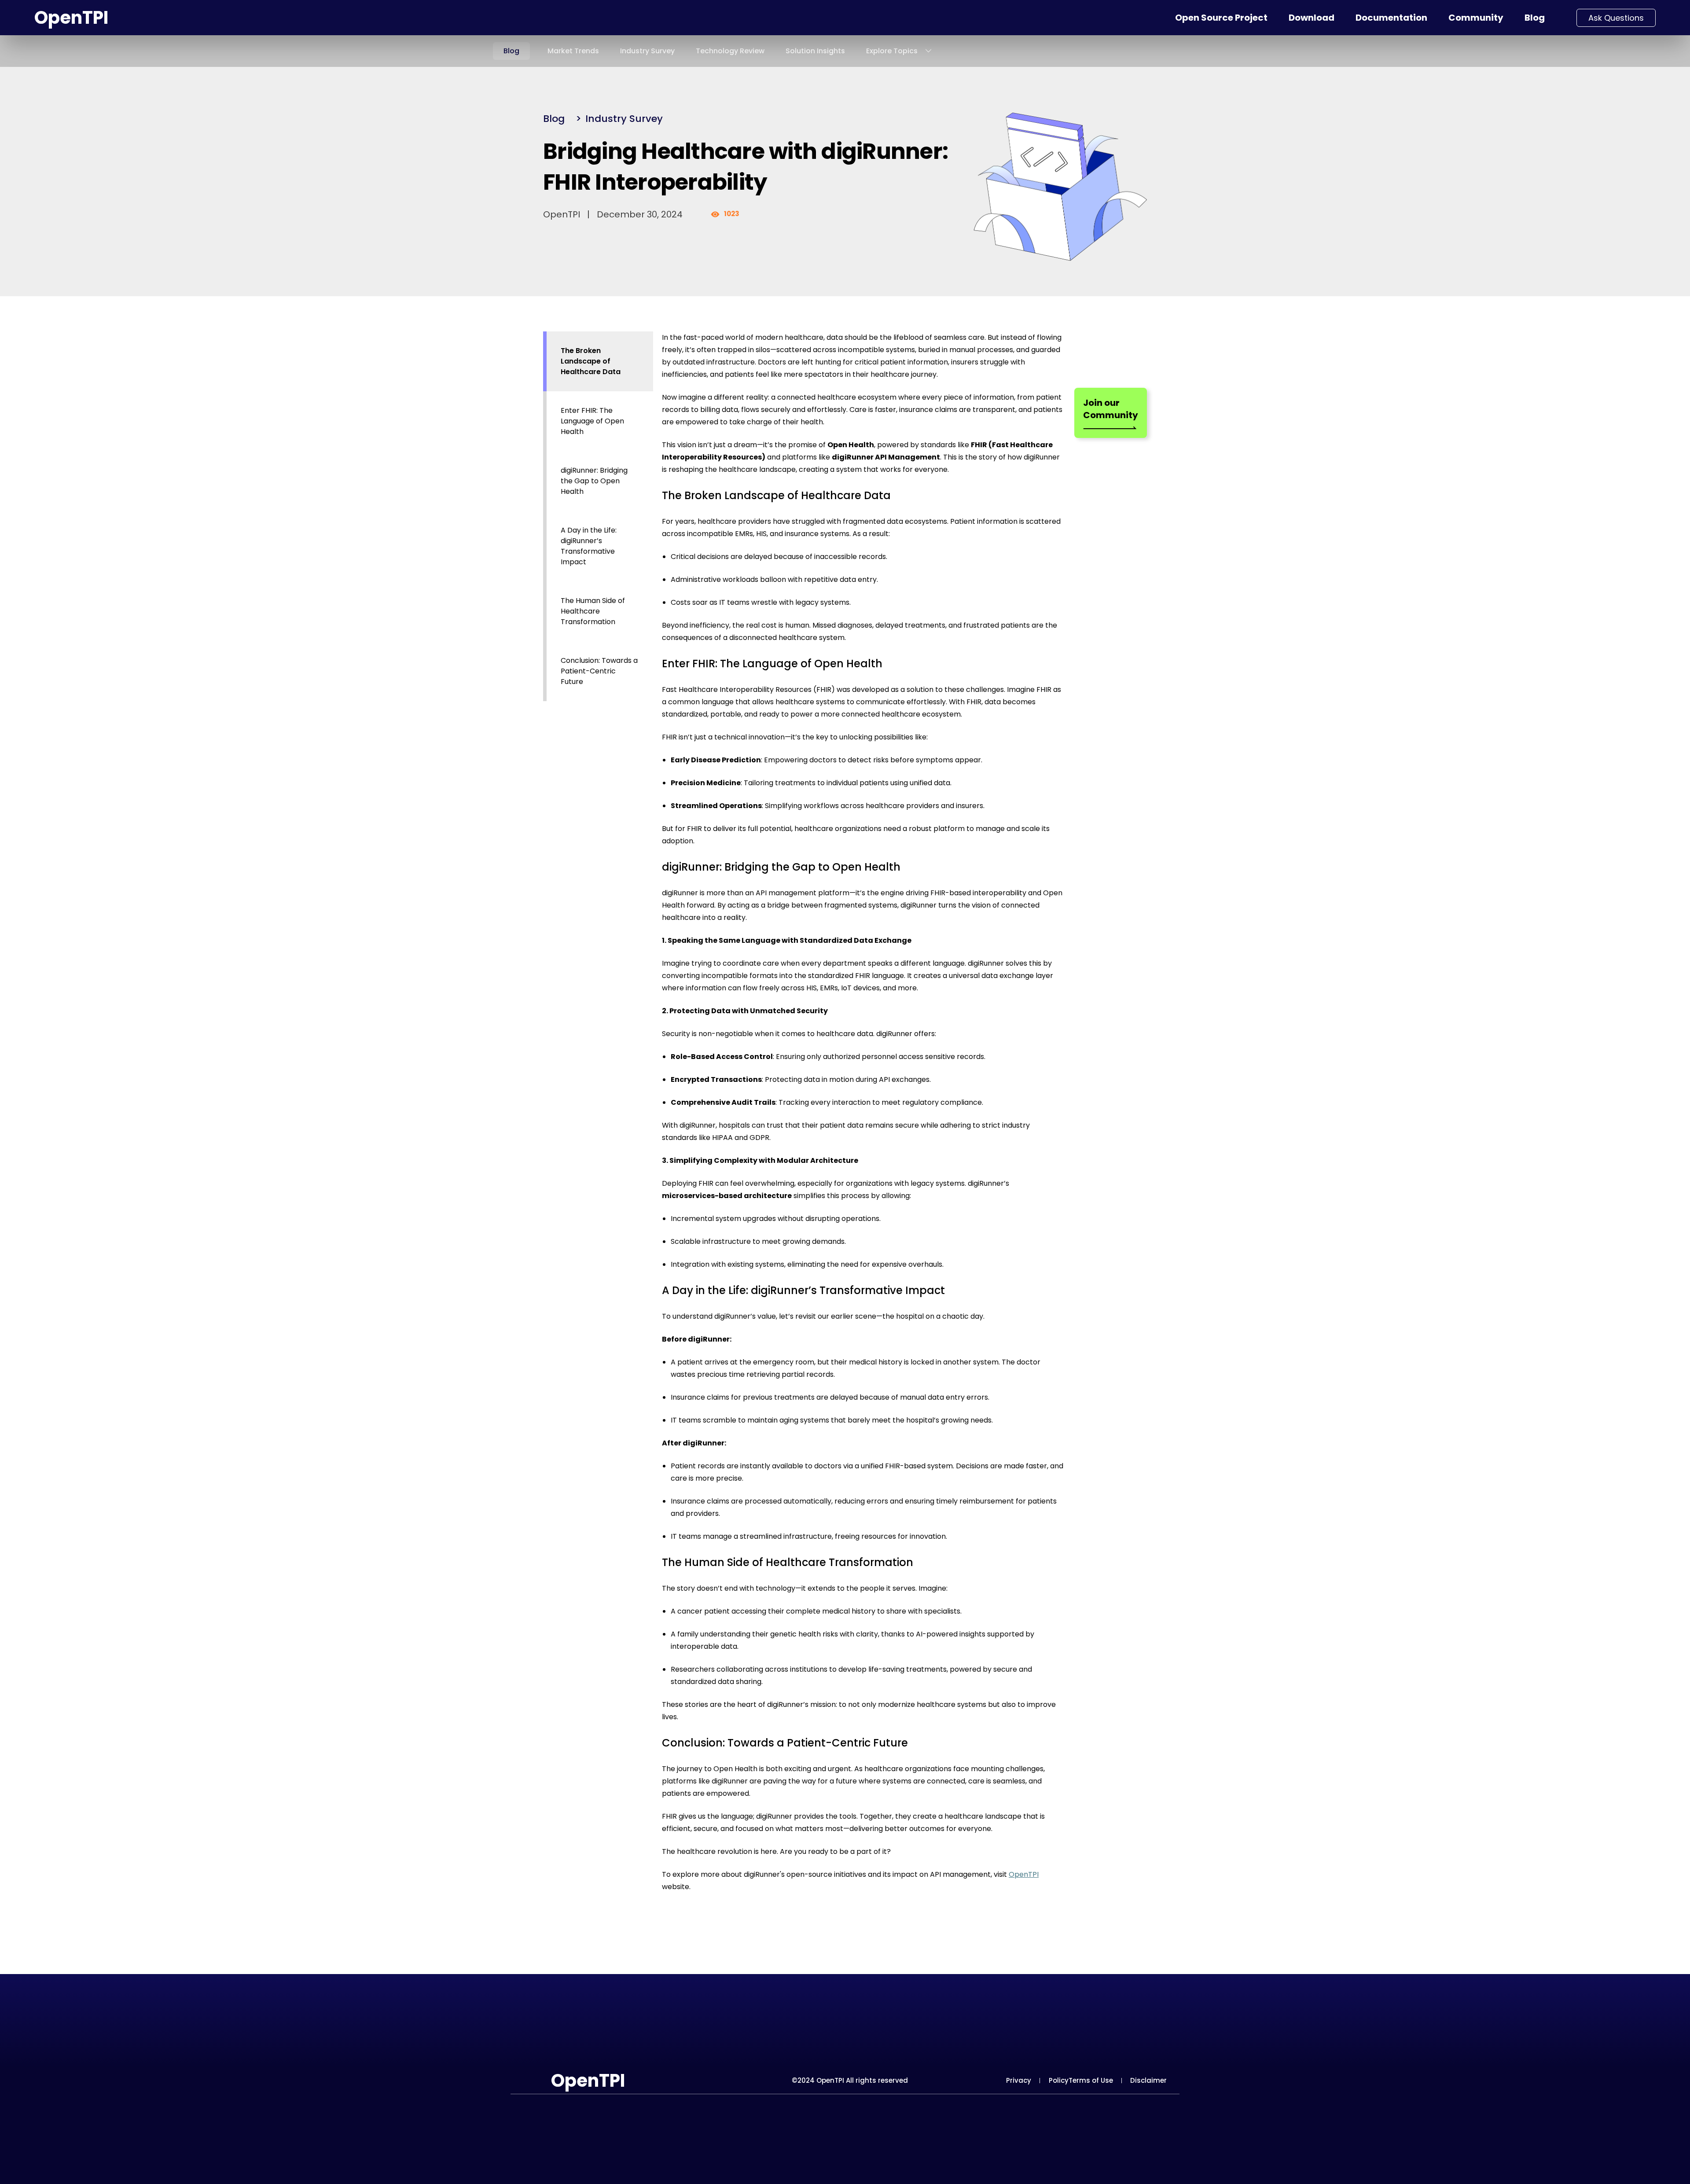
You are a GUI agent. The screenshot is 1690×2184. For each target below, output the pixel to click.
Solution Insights (815, 51)
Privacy (1019, 2080)
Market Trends (573, 51)
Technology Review (730, 51)
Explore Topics (892, 51)
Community (1476, 18)
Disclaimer (1148, 2080)
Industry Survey (647, 51)
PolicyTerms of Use (1081, 2080)
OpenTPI (71, 18)
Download (1312, 18)
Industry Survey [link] (624, 119)
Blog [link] (554, 119)
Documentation (1391, 18)
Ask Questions (1616, 18)
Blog (1535, 18)
